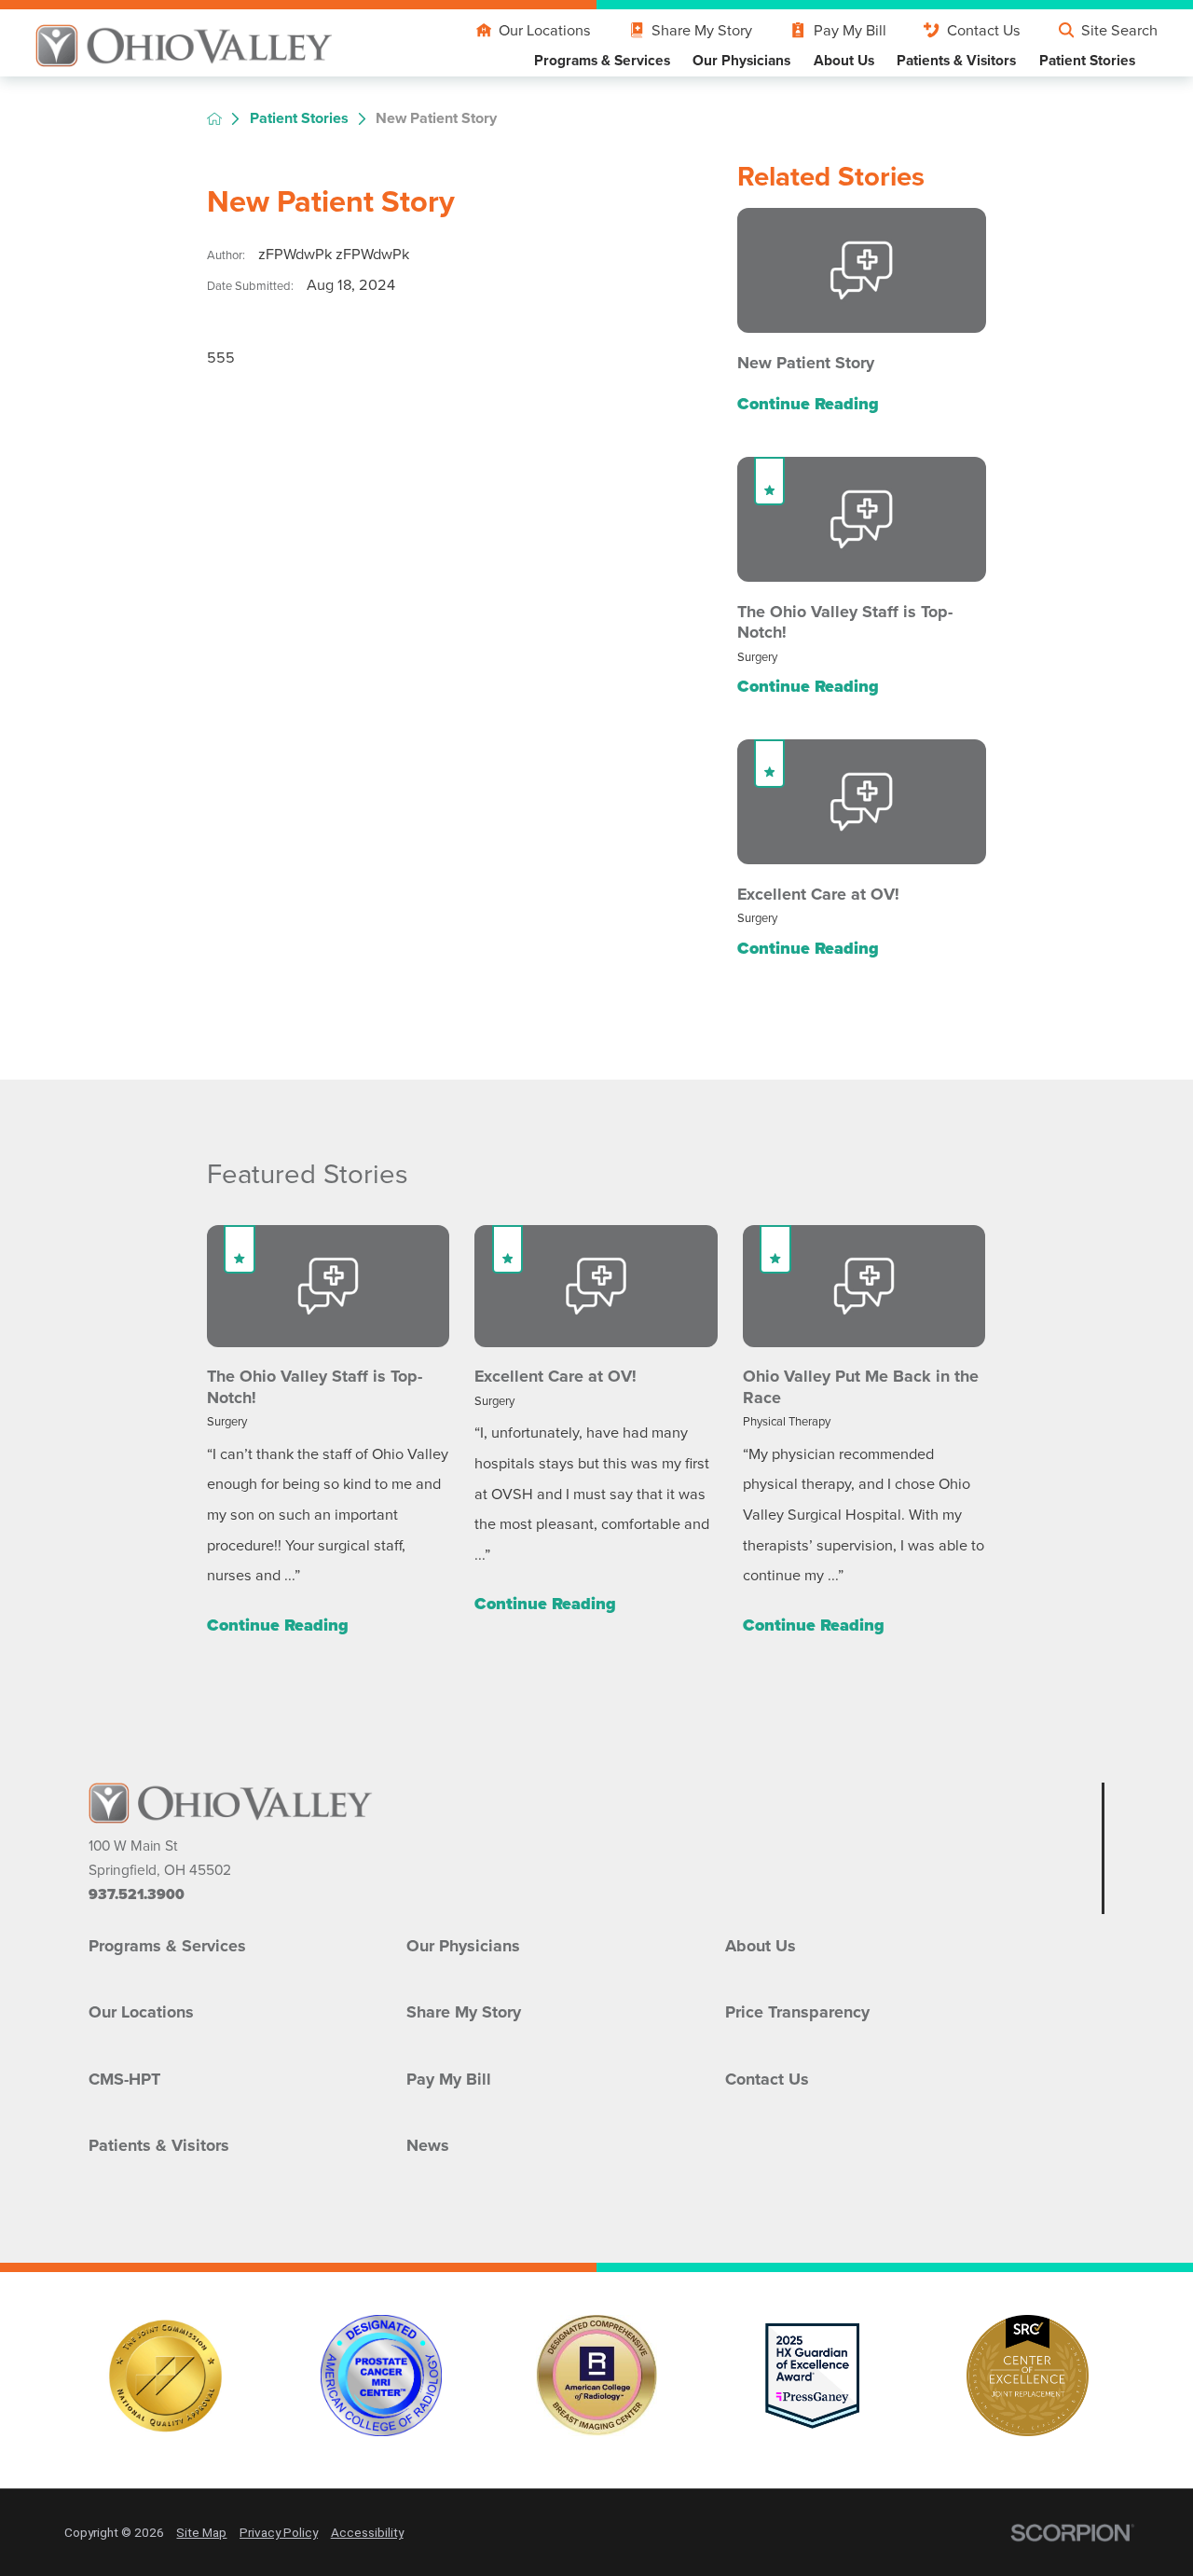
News (428, 2145)
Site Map (201, 2532)
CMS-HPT (124, 2079)
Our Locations (545, 30)
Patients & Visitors (159, 2145)
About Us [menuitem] (844, 60)
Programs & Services (167, 1946)
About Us (761, 1946)
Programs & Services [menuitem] (602, 60)
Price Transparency (797, 2012)
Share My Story (702, 30)
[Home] (184, 46)
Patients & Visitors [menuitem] (956, 60)
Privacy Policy (279, 2532)
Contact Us (983, 30)
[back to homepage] (214, 118)
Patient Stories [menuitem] (1087, 60)
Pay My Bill (850, 30)
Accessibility (367, 2532)
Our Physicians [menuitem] (741, 60)
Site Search (1119, 30)
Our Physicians (463, 1946)
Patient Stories (299, 118)
